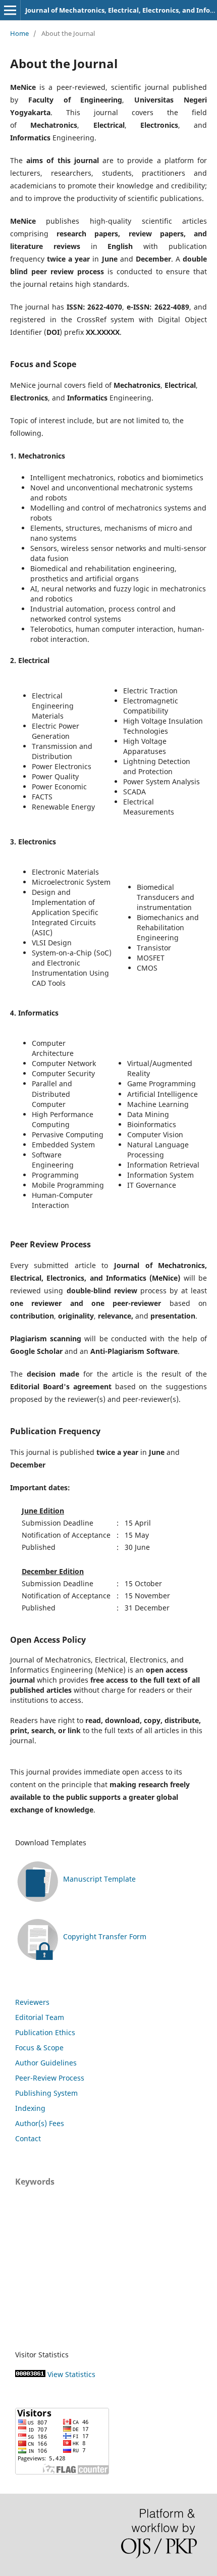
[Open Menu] (10, 10)
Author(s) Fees (40, 2123)
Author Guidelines (46, 2063)
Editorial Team (40, 2017)
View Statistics (71, 2374)
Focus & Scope (39, 2048)
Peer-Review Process (50, 2078)
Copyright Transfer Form (105, 1936)
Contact (28, 2138)
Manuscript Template (99, 1879)
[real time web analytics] (30, 2374)
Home (19, 33)
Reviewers (32, 2002)
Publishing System (46, 2093)
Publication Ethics (45, 2032)
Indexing (30, 2108)
